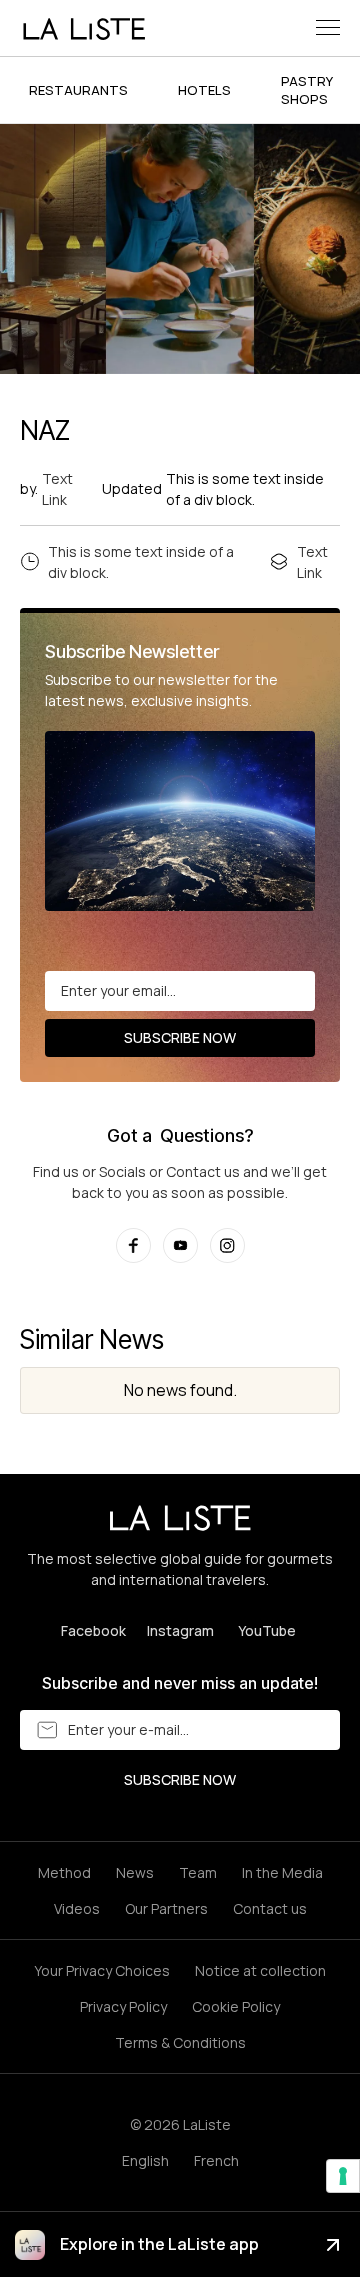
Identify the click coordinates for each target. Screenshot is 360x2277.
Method (64, 1872)
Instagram (180, 1630)
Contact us (270, 1908)
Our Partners (166, 1908)
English (145, 2160)
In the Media (282, 1872)
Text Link (57, 489)
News (135, 1872)
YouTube (267, 1630)
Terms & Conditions (180, 2042)
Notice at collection (260, 1970)
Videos (77, 1908)
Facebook (93, 1630)
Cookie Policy (236, 2006)
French (216, 2160)
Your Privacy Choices (102, 1970)
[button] (328, 27)
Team (198, 1872)
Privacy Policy (123, 2006)
